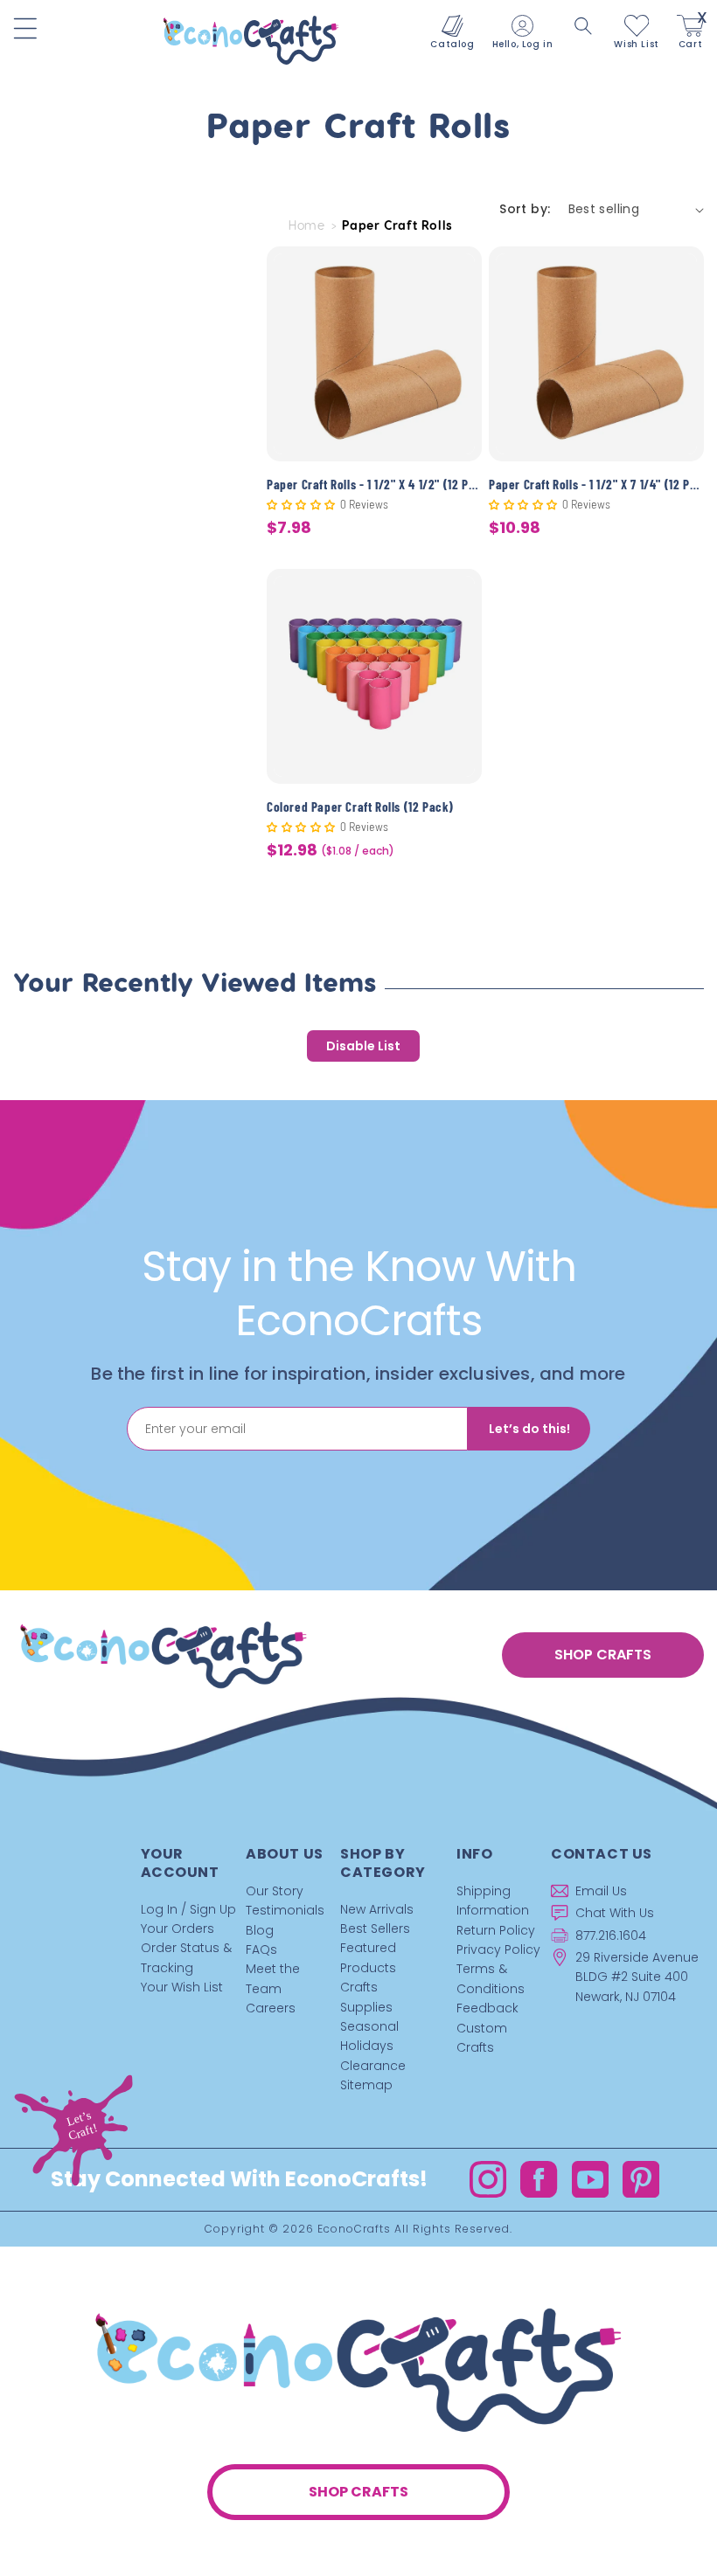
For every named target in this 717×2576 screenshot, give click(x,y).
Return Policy (496, 1930)
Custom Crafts (482, 2038)
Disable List (363, 1046)
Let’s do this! (529, 1429)
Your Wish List (182, 1987)
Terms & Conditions (491, 1978)
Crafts (359, 1987)
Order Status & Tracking (186, 1957)
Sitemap (366, 2085)
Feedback (487, 2008)
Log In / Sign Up (188, 1909)
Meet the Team (273, 1978)
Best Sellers (375, 1929)
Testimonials (285, 1910)
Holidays (367, 2046)
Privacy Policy (498, 1949)
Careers (271, 2008)
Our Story (275, 1891)
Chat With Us (615, 1913)
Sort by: (525, 209)
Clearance (373, 2066)
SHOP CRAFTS (603, 1655)
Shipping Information (493, 1901)
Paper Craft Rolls (397, 225)
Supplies (366, 2007)
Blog (260, 1930)
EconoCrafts (354, 2229)
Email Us (601, 1891)
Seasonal (369, 2026)
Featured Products (368, 1957)
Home (306, 225)
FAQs (261, 1949)
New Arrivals (377, 1909)
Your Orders (178, 1929)
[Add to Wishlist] (458, 273)
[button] (583, 26)
